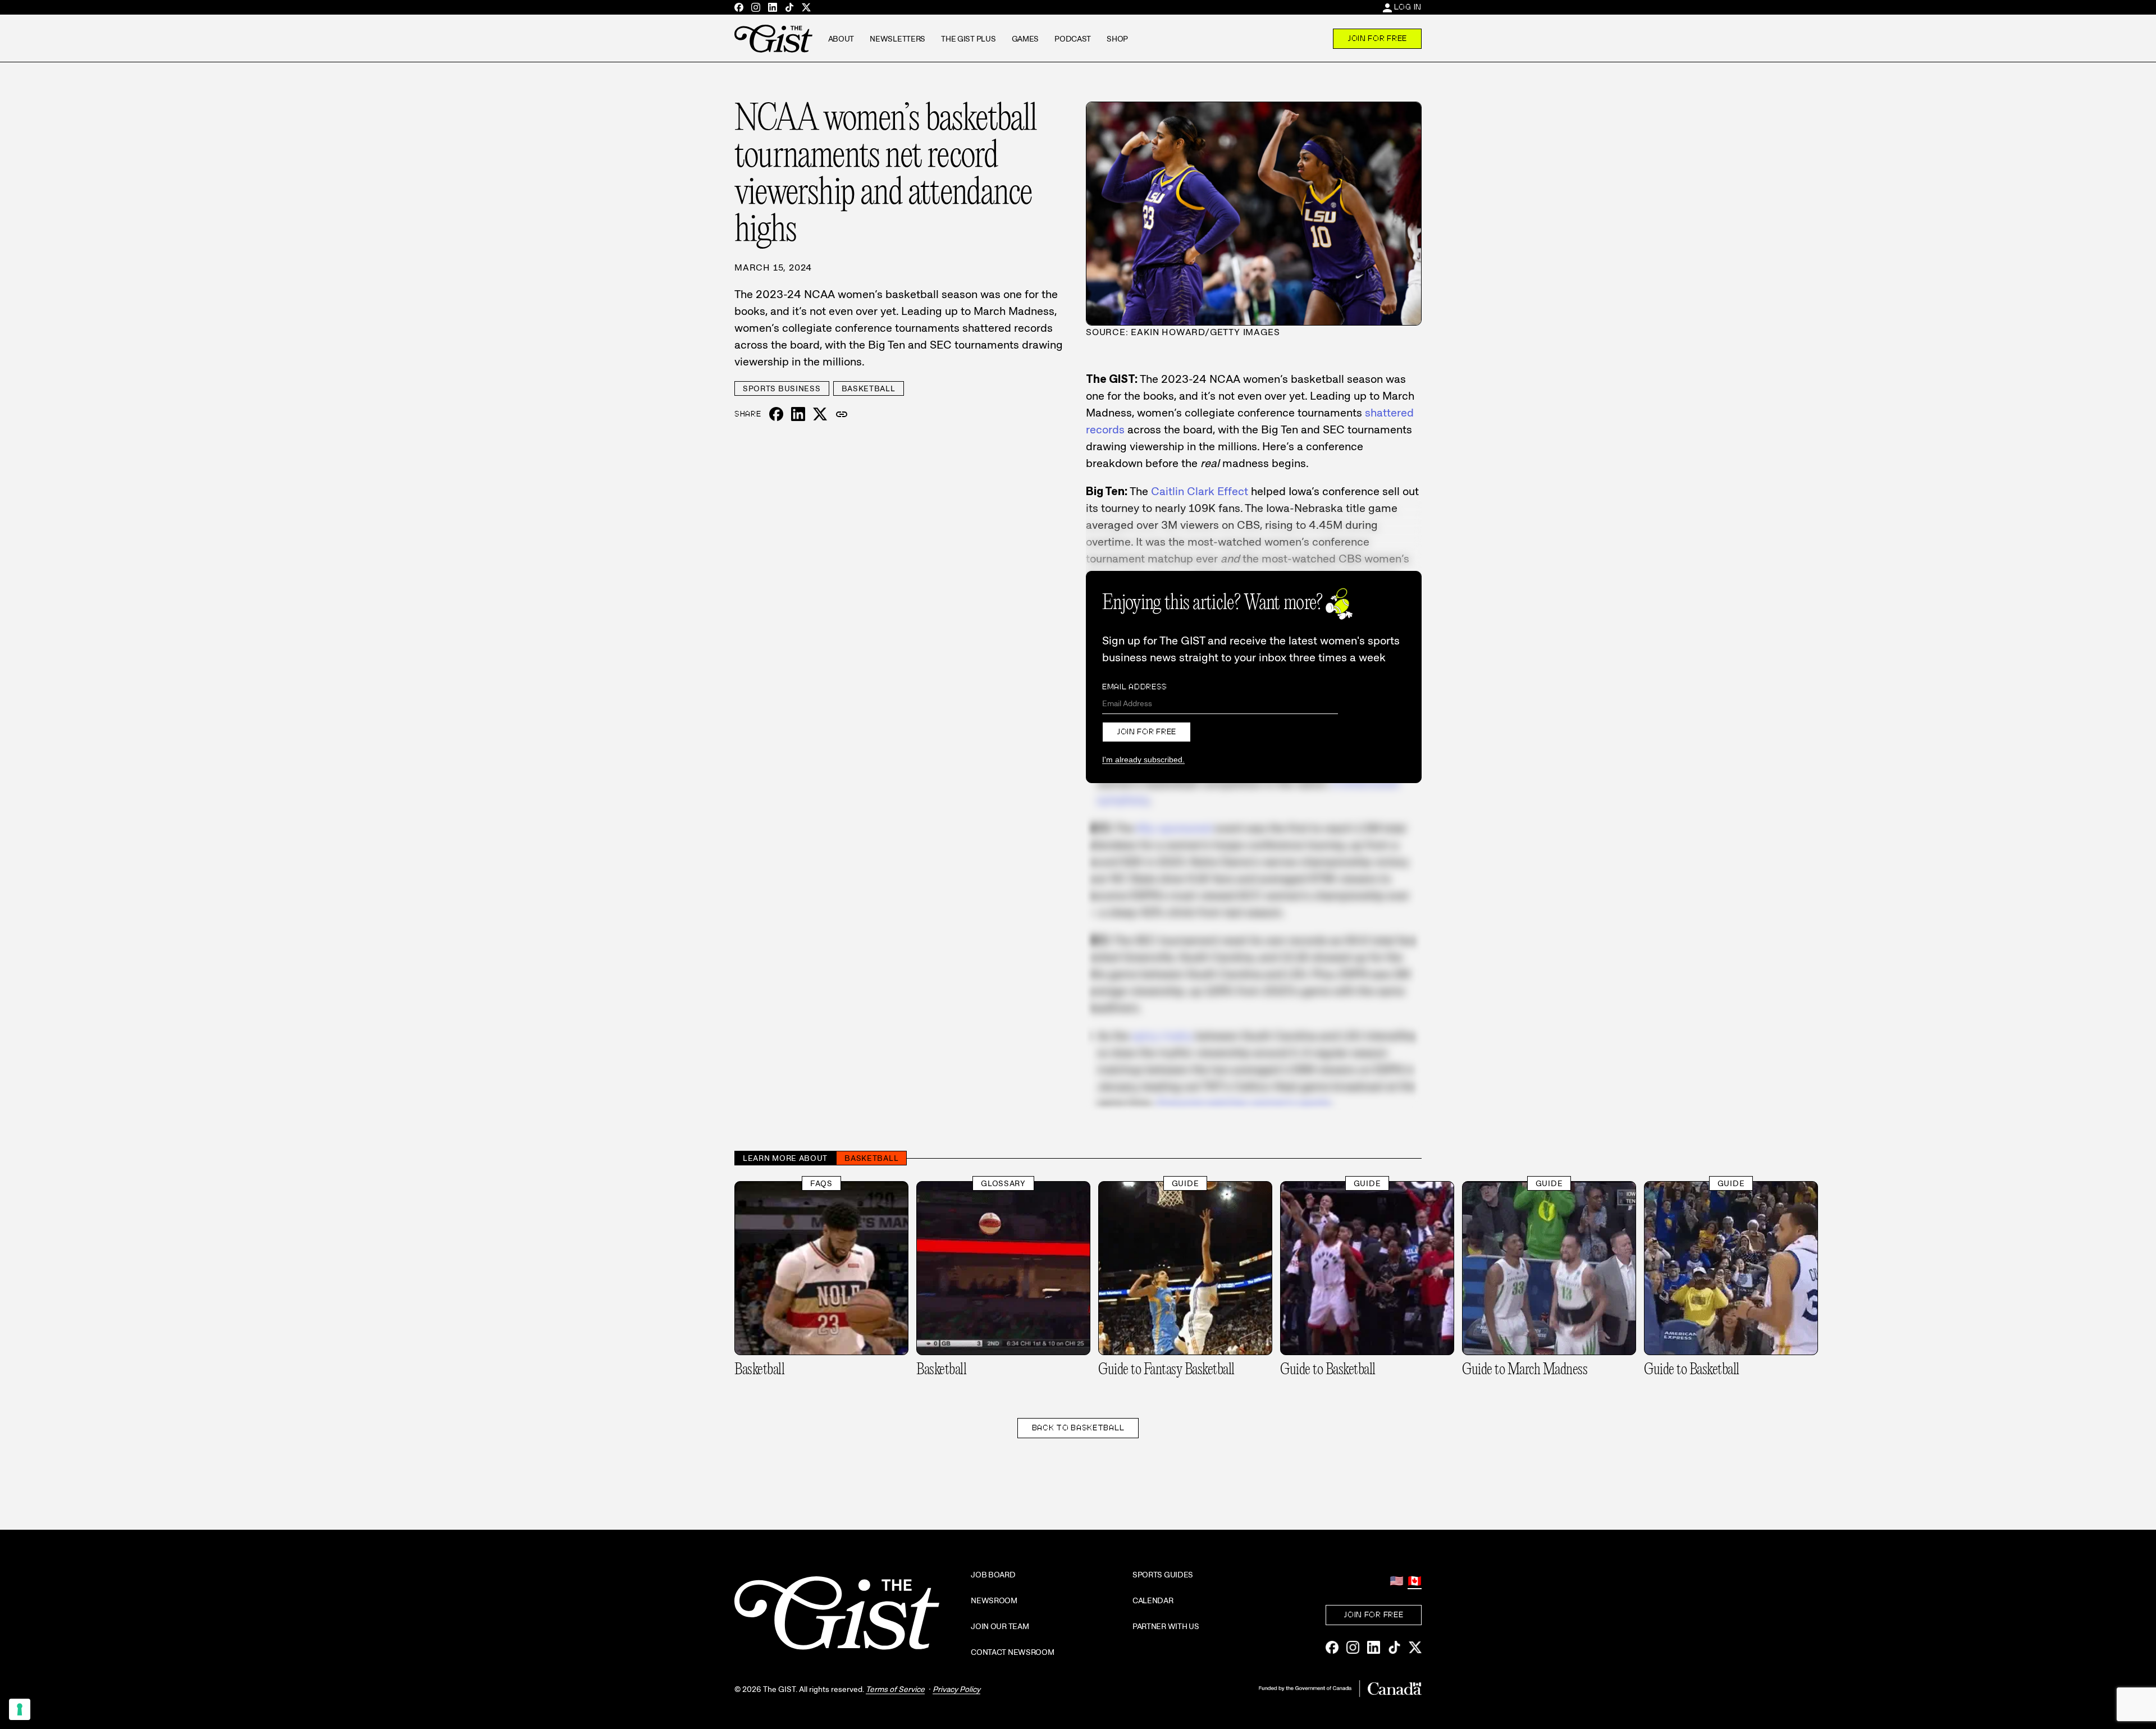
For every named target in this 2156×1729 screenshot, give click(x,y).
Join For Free (1377, 38)
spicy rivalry (1162, 1036)
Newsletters (897, 39)
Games (1026, 39)
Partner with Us (1166, 1626)
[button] (842, 414)
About (841, 39)
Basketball (869, 388)
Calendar (1153, 1600)
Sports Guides (1163, 1575)
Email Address (1135, 687)
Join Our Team (1000, 1626)
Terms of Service (895, 1689)
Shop (1117, 39)
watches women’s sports (1243, 1103)
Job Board (993, 1575)
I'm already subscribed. (1143, 760)
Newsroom (994, 1600)
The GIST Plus (968, 39)
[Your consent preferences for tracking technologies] (20, 1709)
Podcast (1073, 39)
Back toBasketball (1078, 1428)
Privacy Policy (956, 1689)
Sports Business (782, 388)
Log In (1408, 7)
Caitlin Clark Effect (1200, 491)
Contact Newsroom (1013, 1652)
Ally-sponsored (1174, 828)
